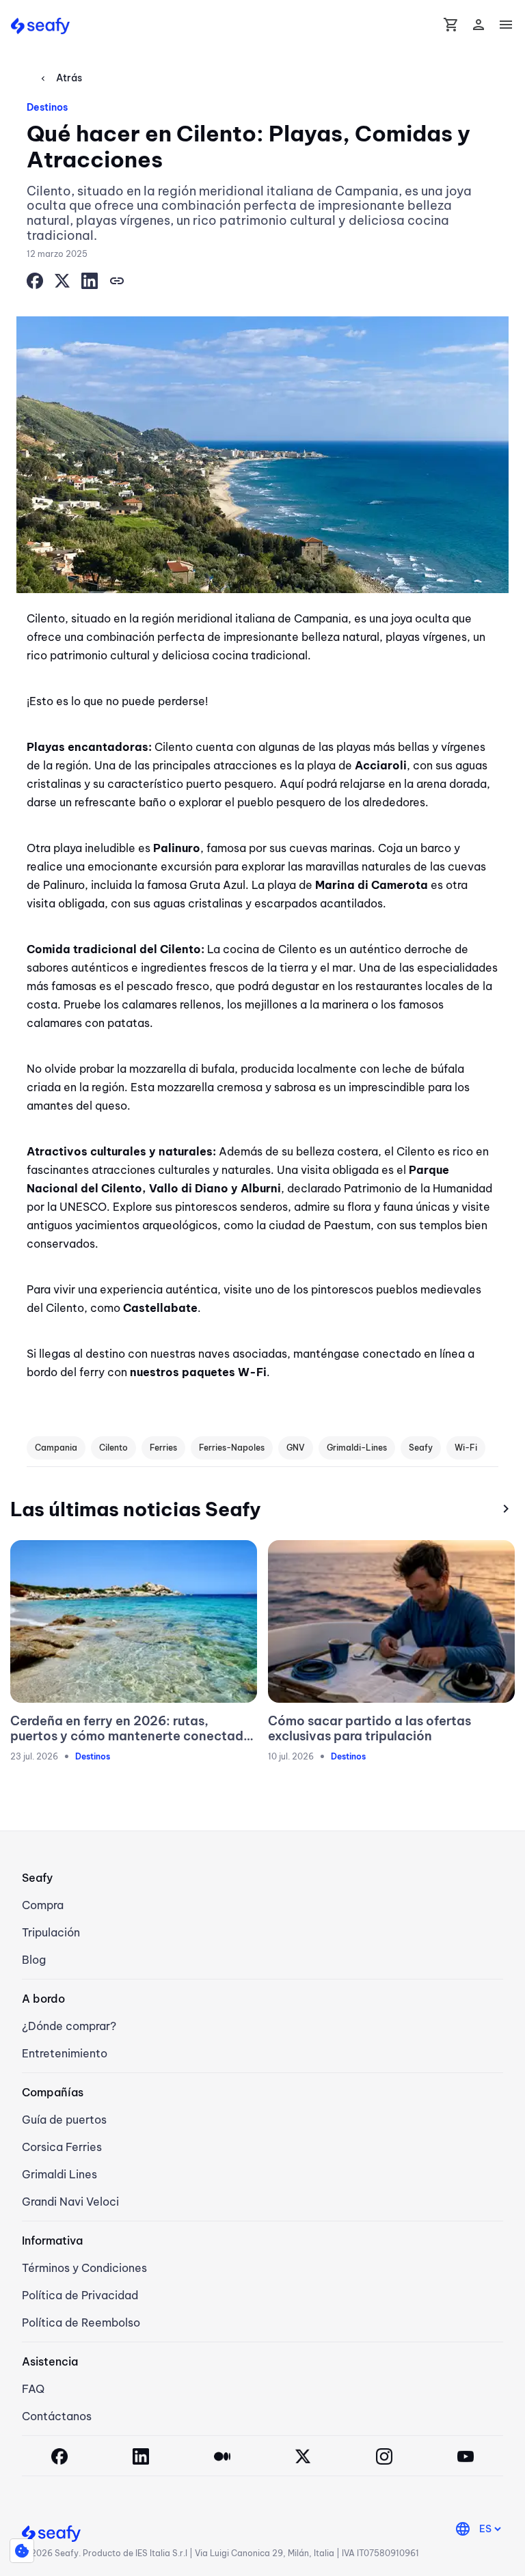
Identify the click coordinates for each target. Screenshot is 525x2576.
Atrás (60, 78)
